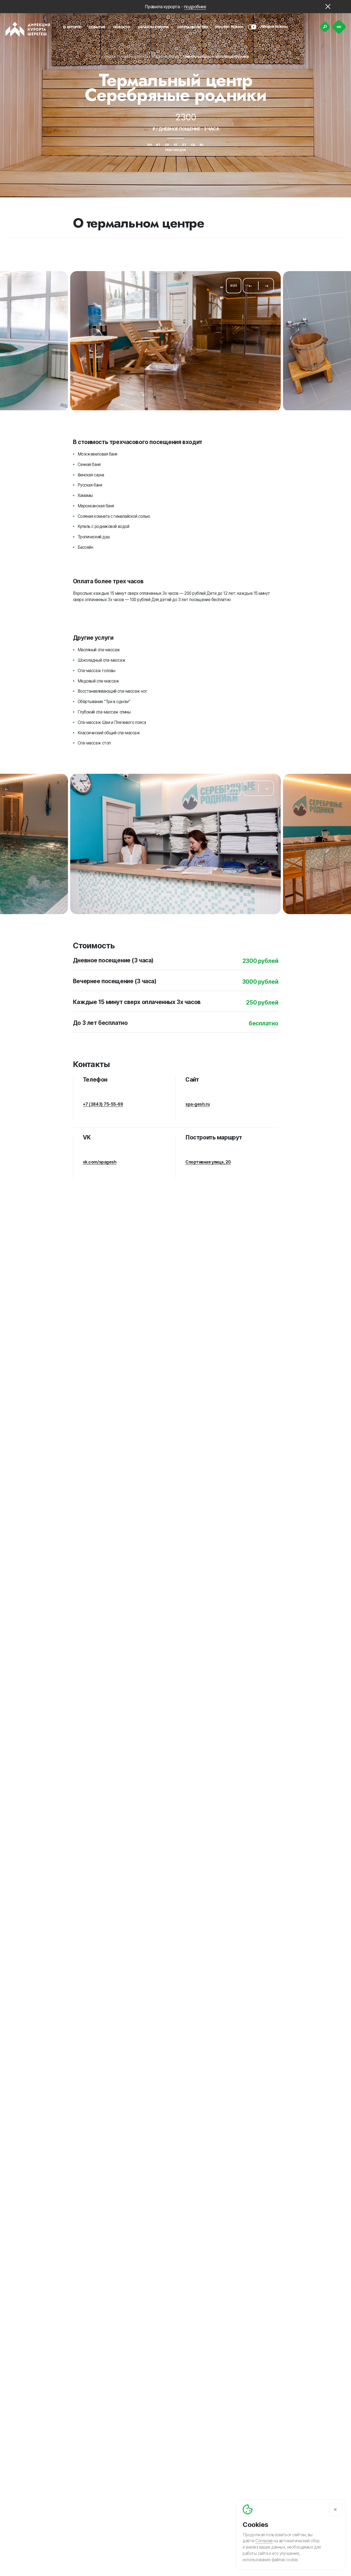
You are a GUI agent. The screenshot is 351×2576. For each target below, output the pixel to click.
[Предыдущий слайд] (250, 286)
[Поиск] (325, 27)
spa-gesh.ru (198, 1104)
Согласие (264, 2541)
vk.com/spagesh (100, 1162)
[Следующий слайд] (267, 286)
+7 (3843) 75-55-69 (103, 1104)
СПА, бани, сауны (165, 57)
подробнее (195, 7)
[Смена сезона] (252, 27)
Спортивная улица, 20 (208, 1162)
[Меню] (339, 27)
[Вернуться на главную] (28, 29)
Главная (109, 57)
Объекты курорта (133, 57)
